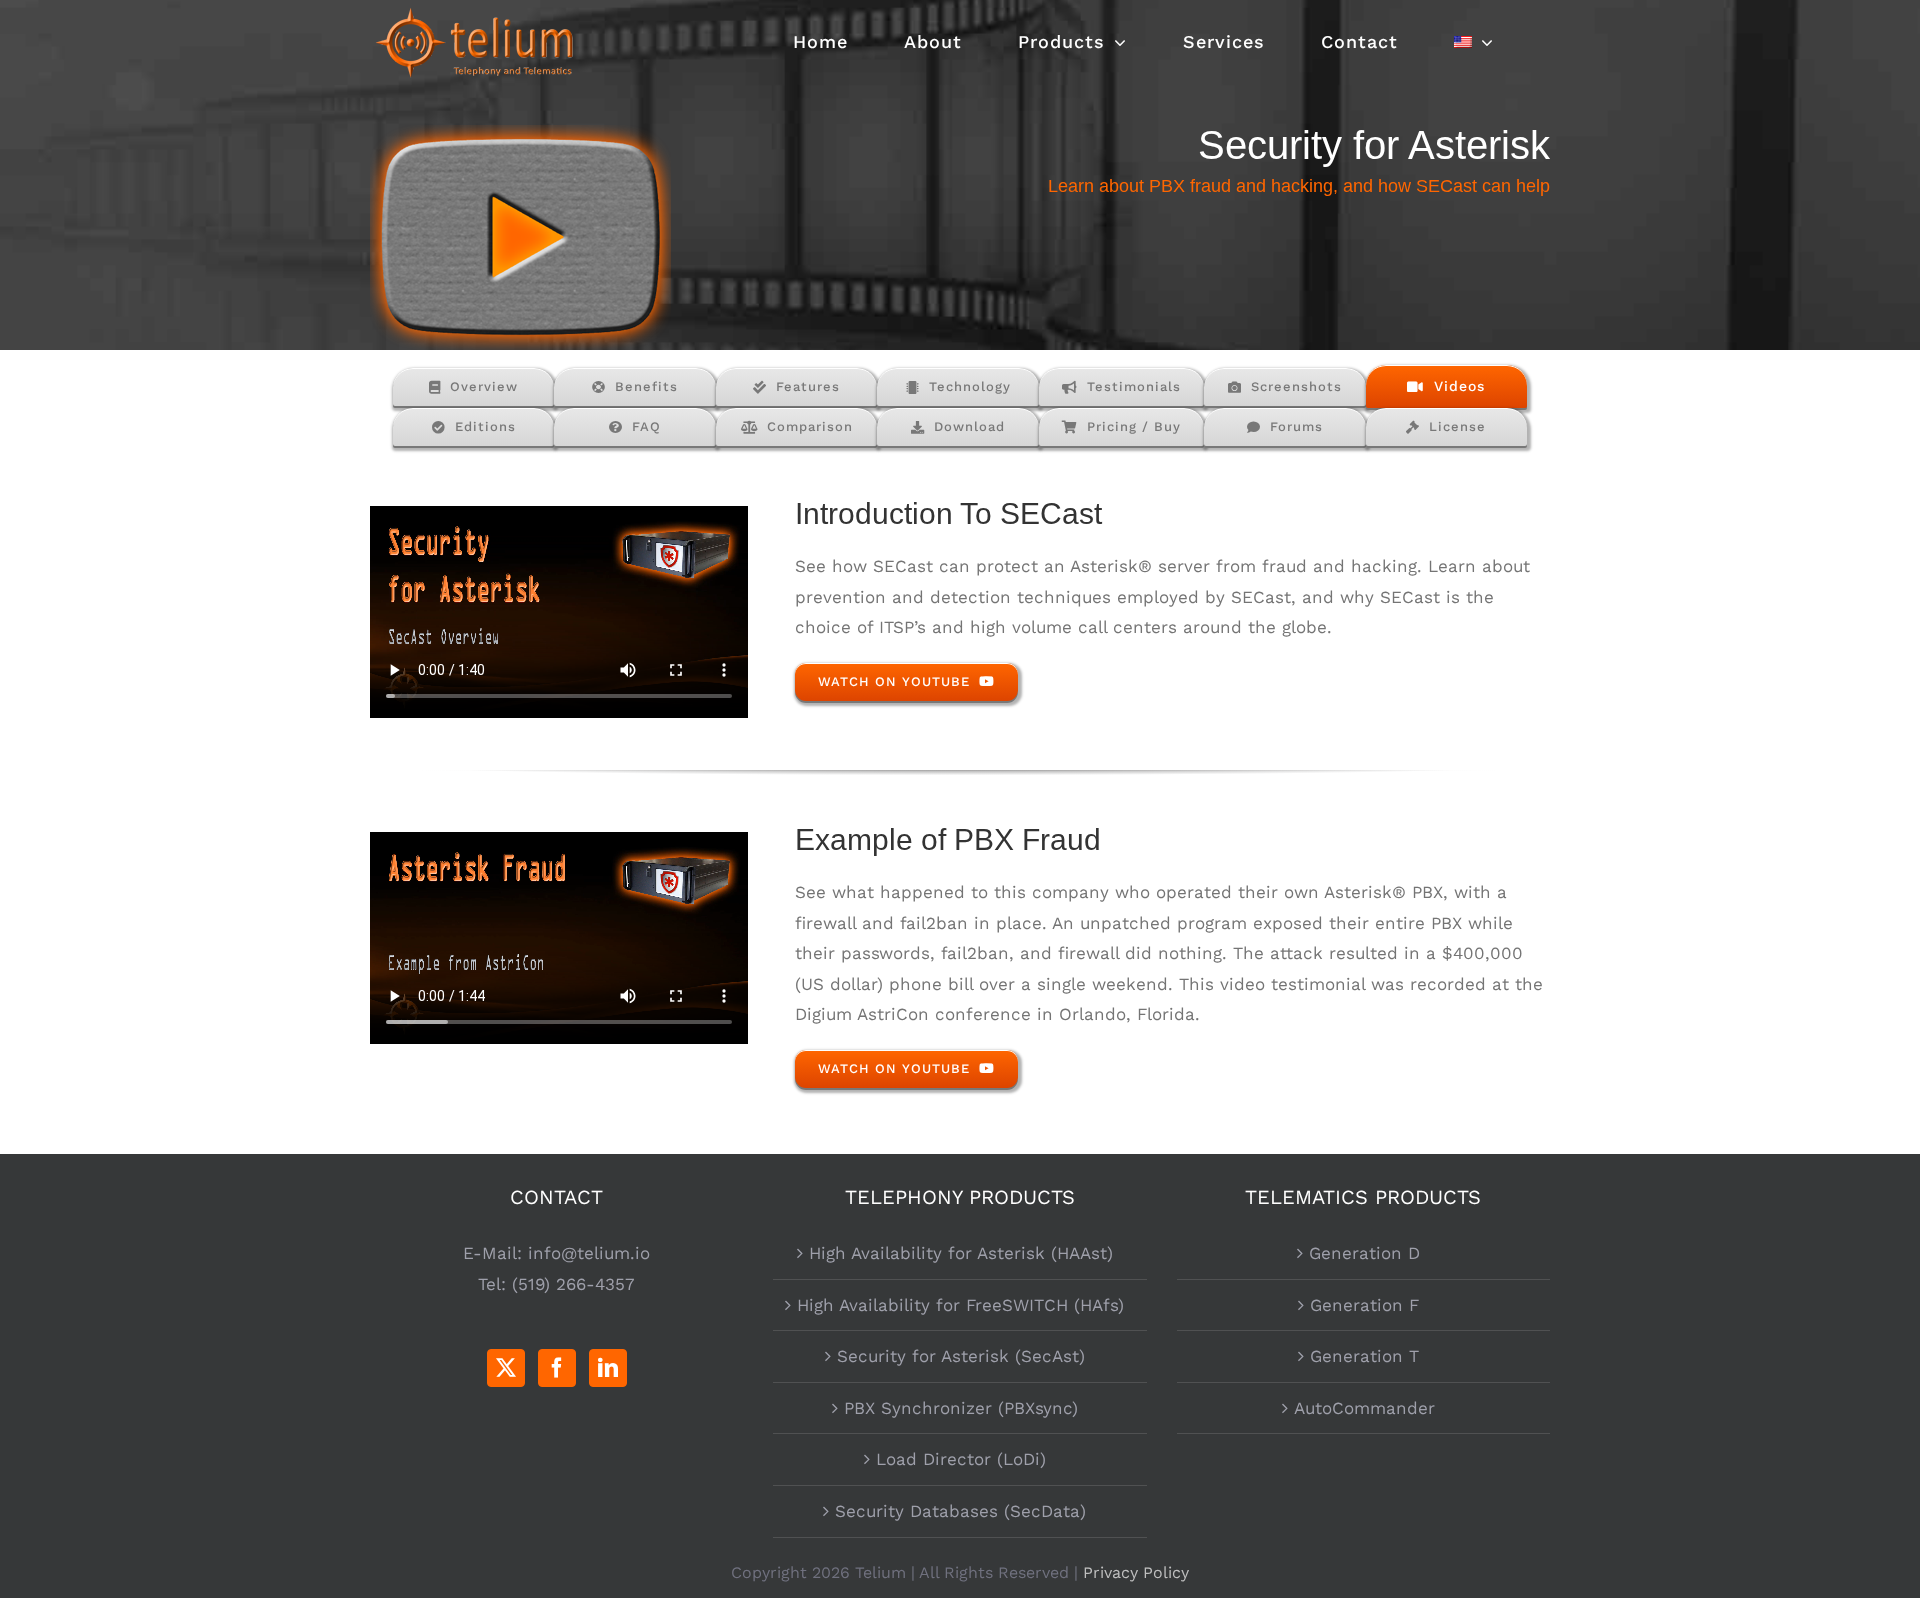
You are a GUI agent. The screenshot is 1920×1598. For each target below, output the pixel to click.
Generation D (1364, 1253)
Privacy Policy (1136, 1572)
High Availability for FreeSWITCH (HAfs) (960, 1305)
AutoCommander (1364, 1408)
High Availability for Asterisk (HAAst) (961, 1253)
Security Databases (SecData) (960, 1511)
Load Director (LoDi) (961, 1459)
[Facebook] (557, 1368)
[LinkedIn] (608, 1368)
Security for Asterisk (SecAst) (961, 1356)
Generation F (1364, 1305)
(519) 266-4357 (573, 1284)
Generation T (1364, 1356)
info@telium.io (589, 1253)
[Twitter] (506, 1368)
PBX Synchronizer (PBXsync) (961, 1408)
